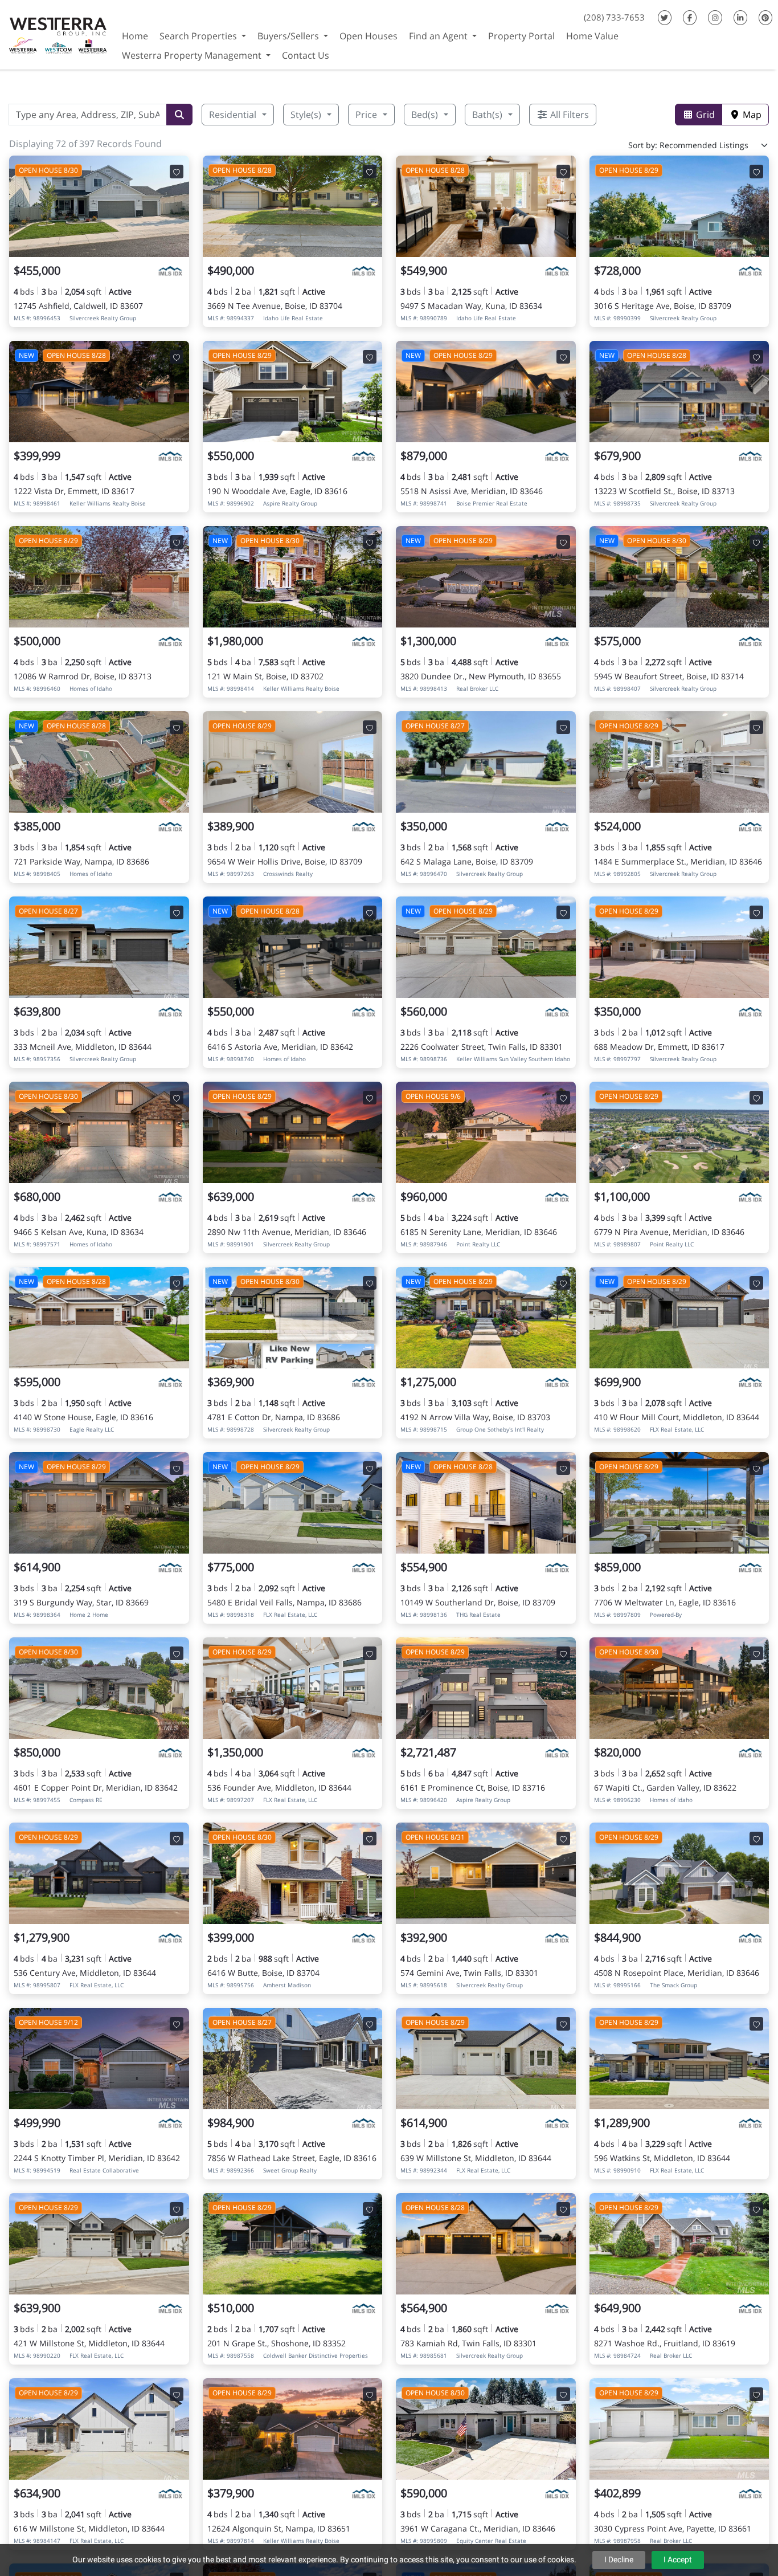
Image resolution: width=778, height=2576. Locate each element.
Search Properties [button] (199, 36)
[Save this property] (177, 172)
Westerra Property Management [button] (193, 55)
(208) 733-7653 (614, 17)
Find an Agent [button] (439, 36)
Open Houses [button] (368, 36)
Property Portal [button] (521, 36)
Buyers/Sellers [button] (289, 36)
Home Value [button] (592, 36)
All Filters (568, 115)
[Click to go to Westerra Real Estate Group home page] (58, 33)
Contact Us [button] (306, 55)
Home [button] (135, 36)
